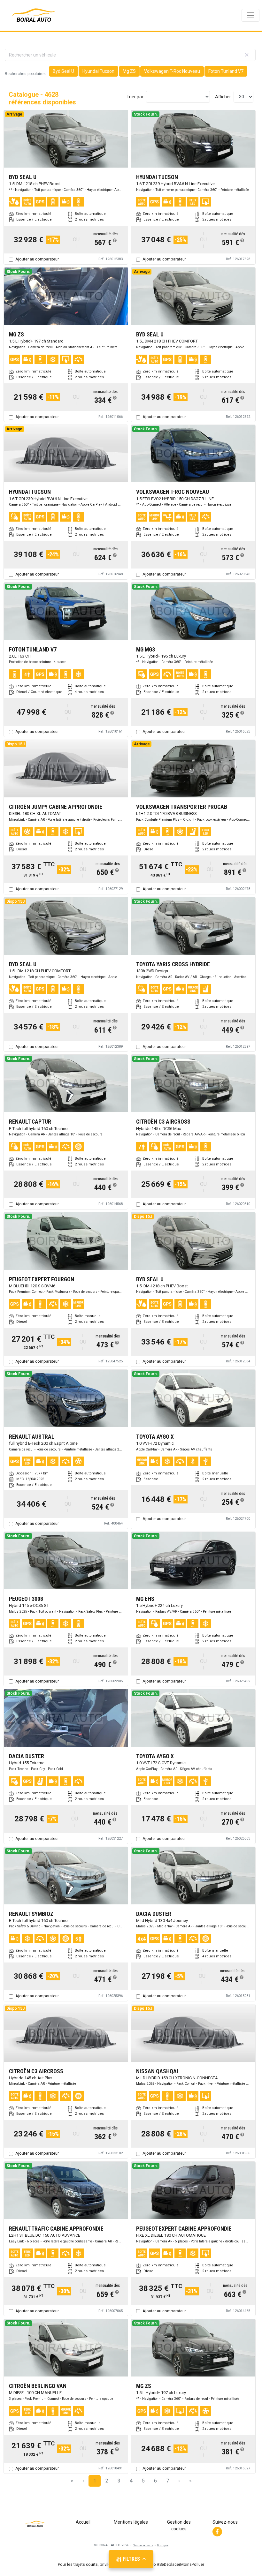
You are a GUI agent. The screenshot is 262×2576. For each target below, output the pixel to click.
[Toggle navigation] (250, 15)
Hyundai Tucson (98, 71)
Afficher (223, 97)
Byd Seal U (63, 71)
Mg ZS (129, 71)
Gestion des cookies (179, 2525)
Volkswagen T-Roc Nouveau (172, 71)
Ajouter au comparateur (37, 259)
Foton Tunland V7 (226, 71)
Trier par (135, 97)
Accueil (83, 2522)
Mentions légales (131, 2522)
